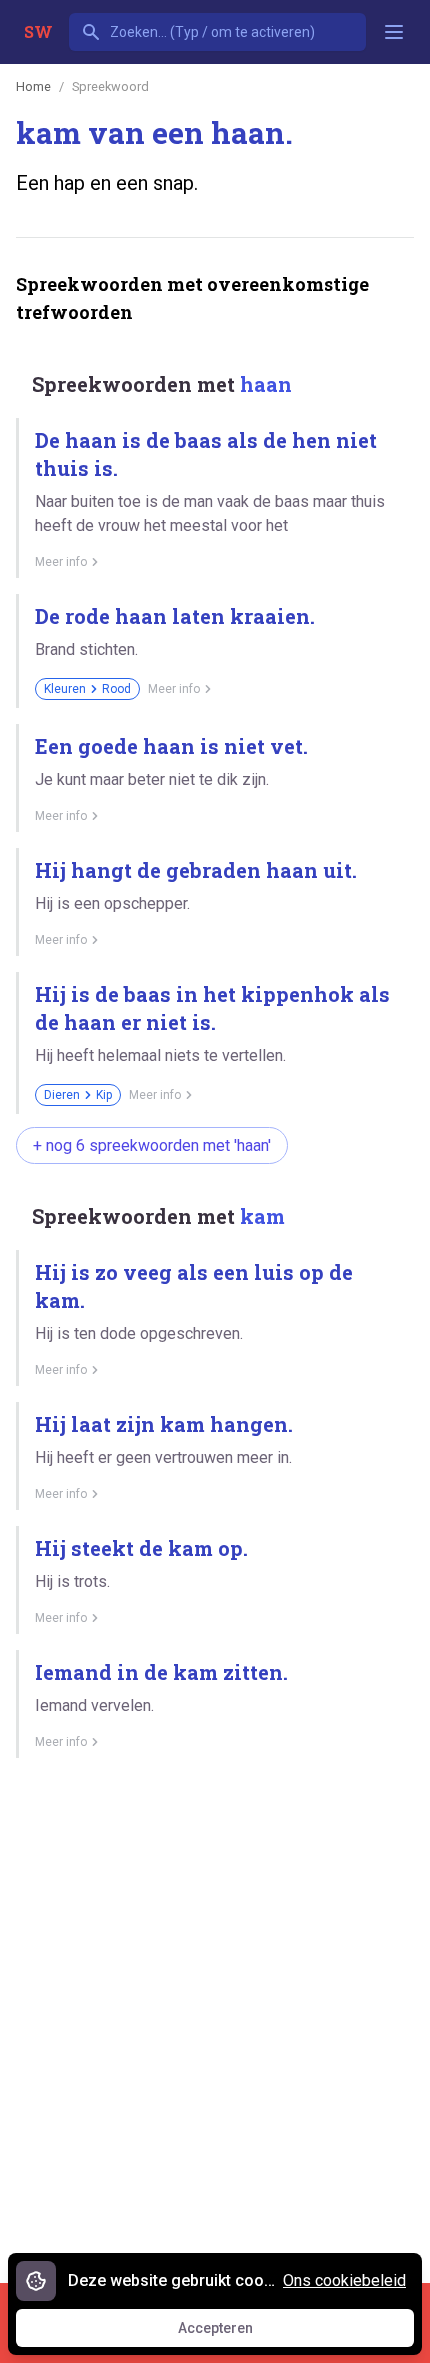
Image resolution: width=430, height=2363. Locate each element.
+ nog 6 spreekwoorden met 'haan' (152, 1145)
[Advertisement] (215, 2013)
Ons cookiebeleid (344, 2280)
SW (38, 31)
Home (33, 86)
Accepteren (234, 2333)
